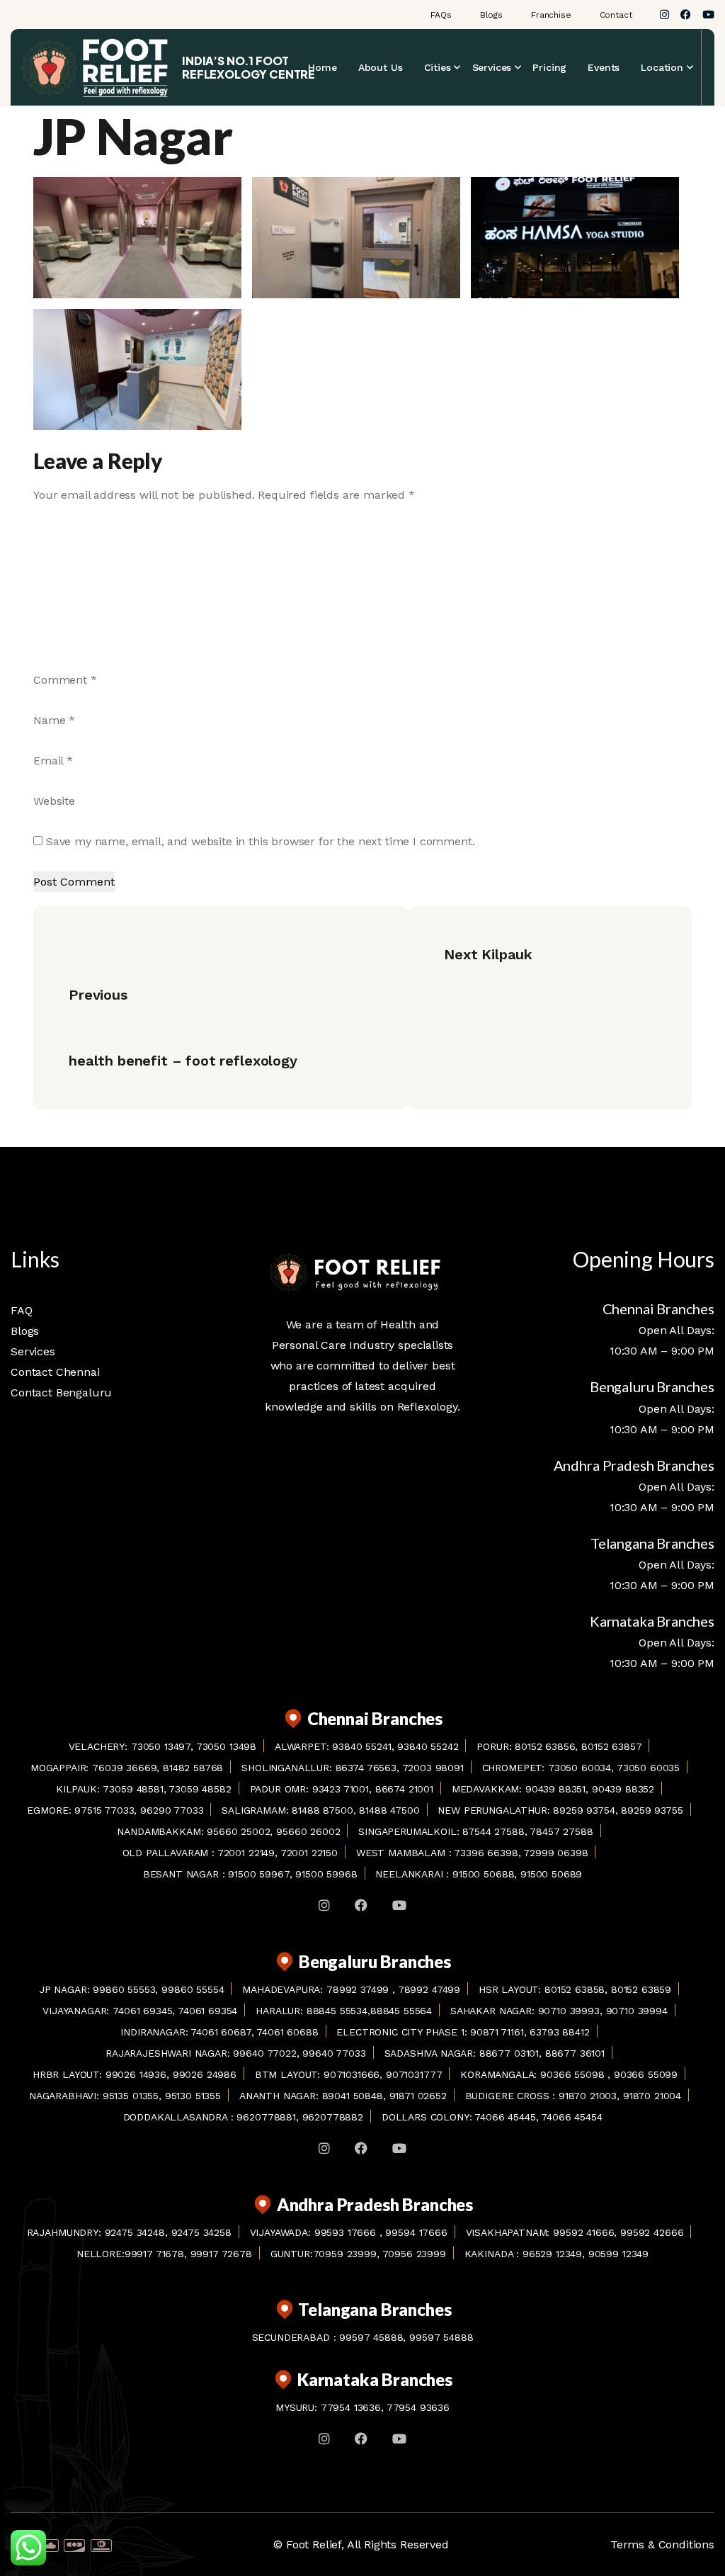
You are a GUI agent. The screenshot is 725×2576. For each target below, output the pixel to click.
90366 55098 (574, 2074)
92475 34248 (135, 2232)
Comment (65, 680)
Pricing (549, 67)
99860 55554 (193, 1989)
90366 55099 (646, 2074)
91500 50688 (483, 1874)
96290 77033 (172, 1810)
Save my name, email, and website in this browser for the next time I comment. (261, 841)
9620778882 (333, 2117)
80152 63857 (611, 1746)
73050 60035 (648, 1768)
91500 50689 (551, 1874)
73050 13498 (226, 1746)
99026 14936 (136, 2074)
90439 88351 (555, 1789)
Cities (438, 67)
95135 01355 (131, 2096)
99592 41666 (583, 2232)
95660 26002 (308, 1831)
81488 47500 (389, 1810)
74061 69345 (142, 2011)
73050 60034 (580, 1768)
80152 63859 (641, 1989)
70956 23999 (414, 2254)
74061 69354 (207, 2011)
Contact (616, 15)
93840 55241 (361, 1746)
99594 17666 (416, 2232)
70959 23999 (345, 2254)
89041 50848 (353, 2096)
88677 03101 (509, 2053)
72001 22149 (246, 1853)
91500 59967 (258, 1874)
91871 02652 (418, 2096)
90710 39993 (569, 2011)
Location (662, 67)
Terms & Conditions (662, 2544)
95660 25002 (238, 1831)
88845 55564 (401, 2011)
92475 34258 (201, 2232)
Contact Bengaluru (61, 1392)
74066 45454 (571, 2117)
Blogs (491, 15)
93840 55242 (428, 1746)
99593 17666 (347, 2232)
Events (604, 67)
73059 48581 (133, 1789)
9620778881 (266, 2117)
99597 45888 (371, 2337)
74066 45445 (505, 2117)
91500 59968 (326, 1874)
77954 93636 (418, 2407)
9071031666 (352, 2074)
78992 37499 (359, 1989)
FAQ (22, 1310)
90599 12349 (618, 2254)
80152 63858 (575, 1989)
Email (53, 761)
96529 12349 (552, 2254)
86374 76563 (366, 1768)
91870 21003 (588, 2096)
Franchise (551, 15)
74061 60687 (221, 2032)
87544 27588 (493, 1831)
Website (54, 801)
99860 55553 (124, 1989)
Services (492, 67)
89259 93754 (584, 1810)
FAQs (441, 15)
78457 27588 (561, 1831)
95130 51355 (193, 2096)
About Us (381, 67)
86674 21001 (404, 1789)
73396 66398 (486, 1853)
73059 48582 (200, 1789)
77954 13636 (351, 2407)
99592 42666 (652, 2232)
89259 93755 (652, 1810)
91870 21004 (652, 2096)
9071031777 (414, 2074)
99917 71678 (154, 2254)
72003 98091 (433, 1768)
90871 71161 (497, 2032)
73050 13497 (161, 1746)
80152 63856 (545, 1746)
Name (54, 720)
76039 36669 (124, 1768)
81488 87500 (322, 1810)
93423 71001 (341, 1789)
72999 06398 (555, 1853)
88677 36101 (575, 2053)
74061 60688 (287, 2032)
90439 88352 (623, 1789)
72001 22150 (309, 1853)
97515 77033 (104, 1810)
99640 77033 (334, 2053)
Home (322, 67)
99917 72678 (221, 2254)
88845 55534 (335, 2011)
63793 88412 (559, 2032)
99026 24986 (205, 2074)
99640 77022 (264, 2053)
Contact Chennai (55, 1372)
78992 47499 (429, 1989)
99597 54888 (441, 2337)
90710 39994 (637, 2011)
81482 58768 (193, 1768)
